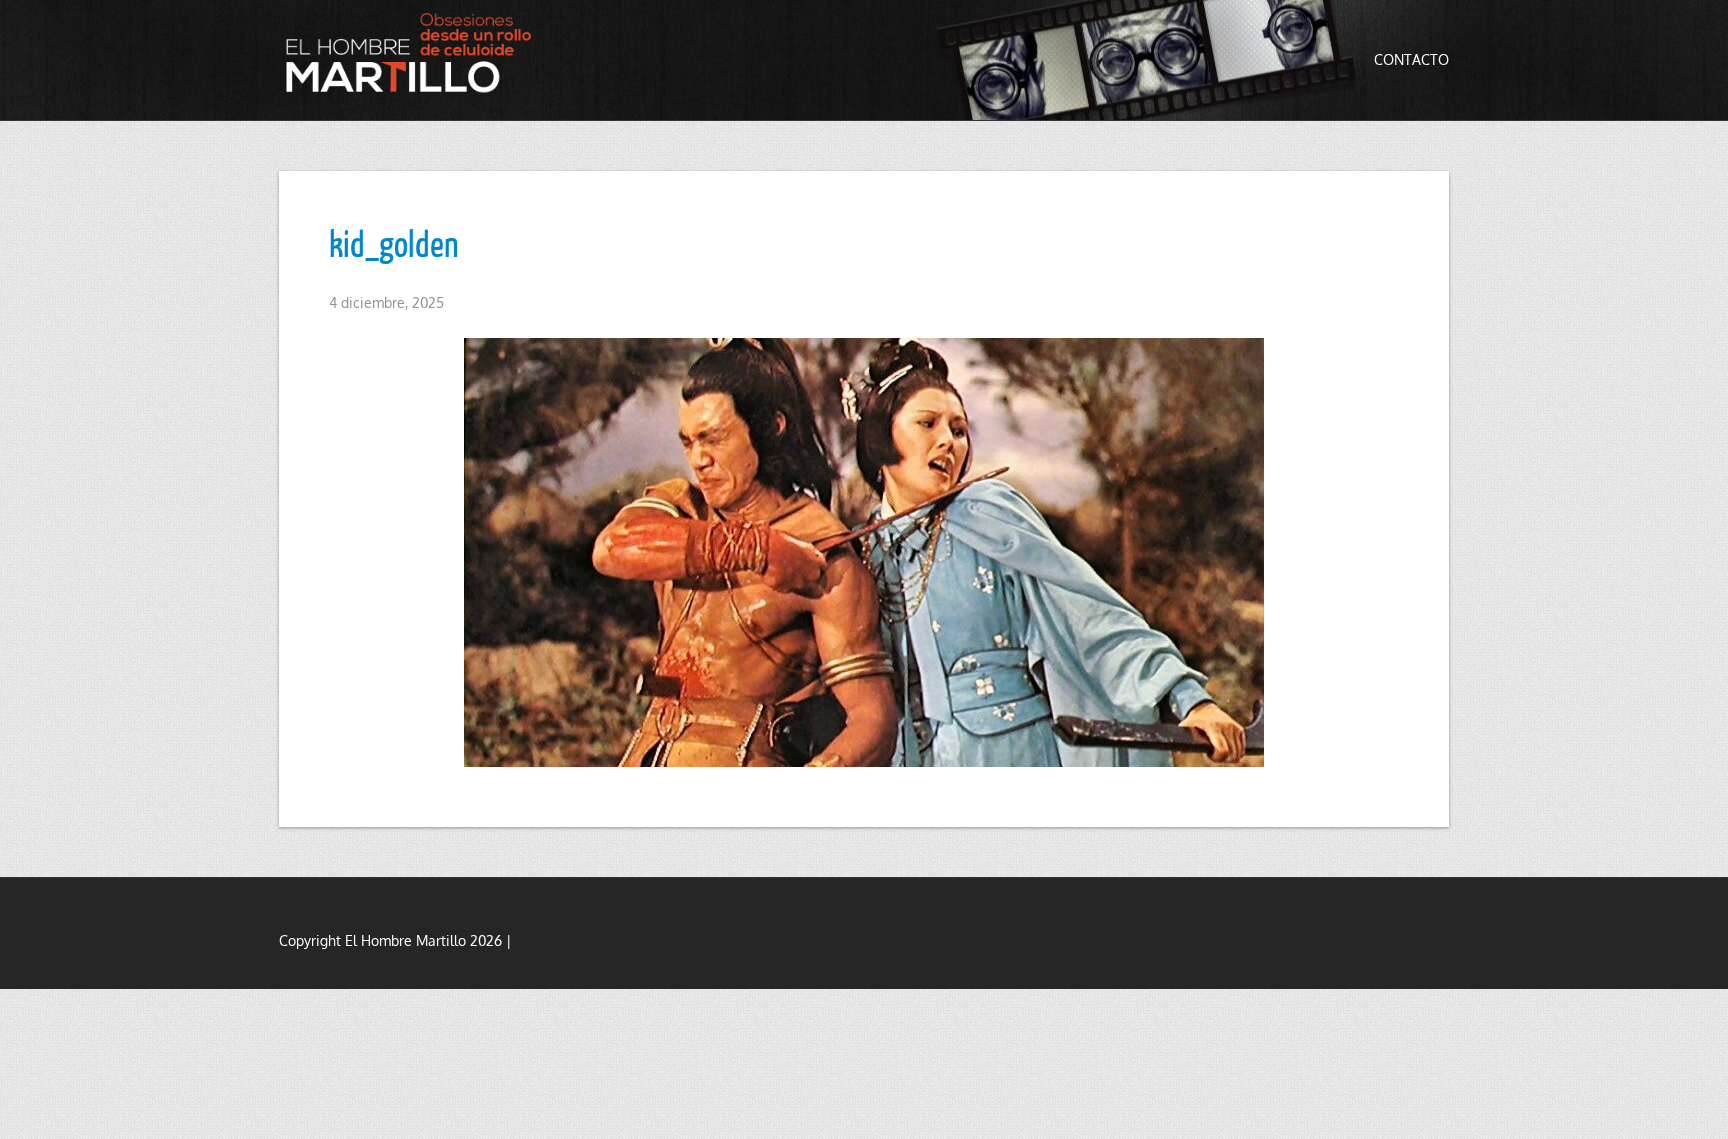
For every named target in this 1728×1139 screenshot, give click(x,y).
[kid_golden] (864, 552)
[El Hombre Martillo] (414, 52)
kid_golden (394, 243)
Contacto (1411, 59)
